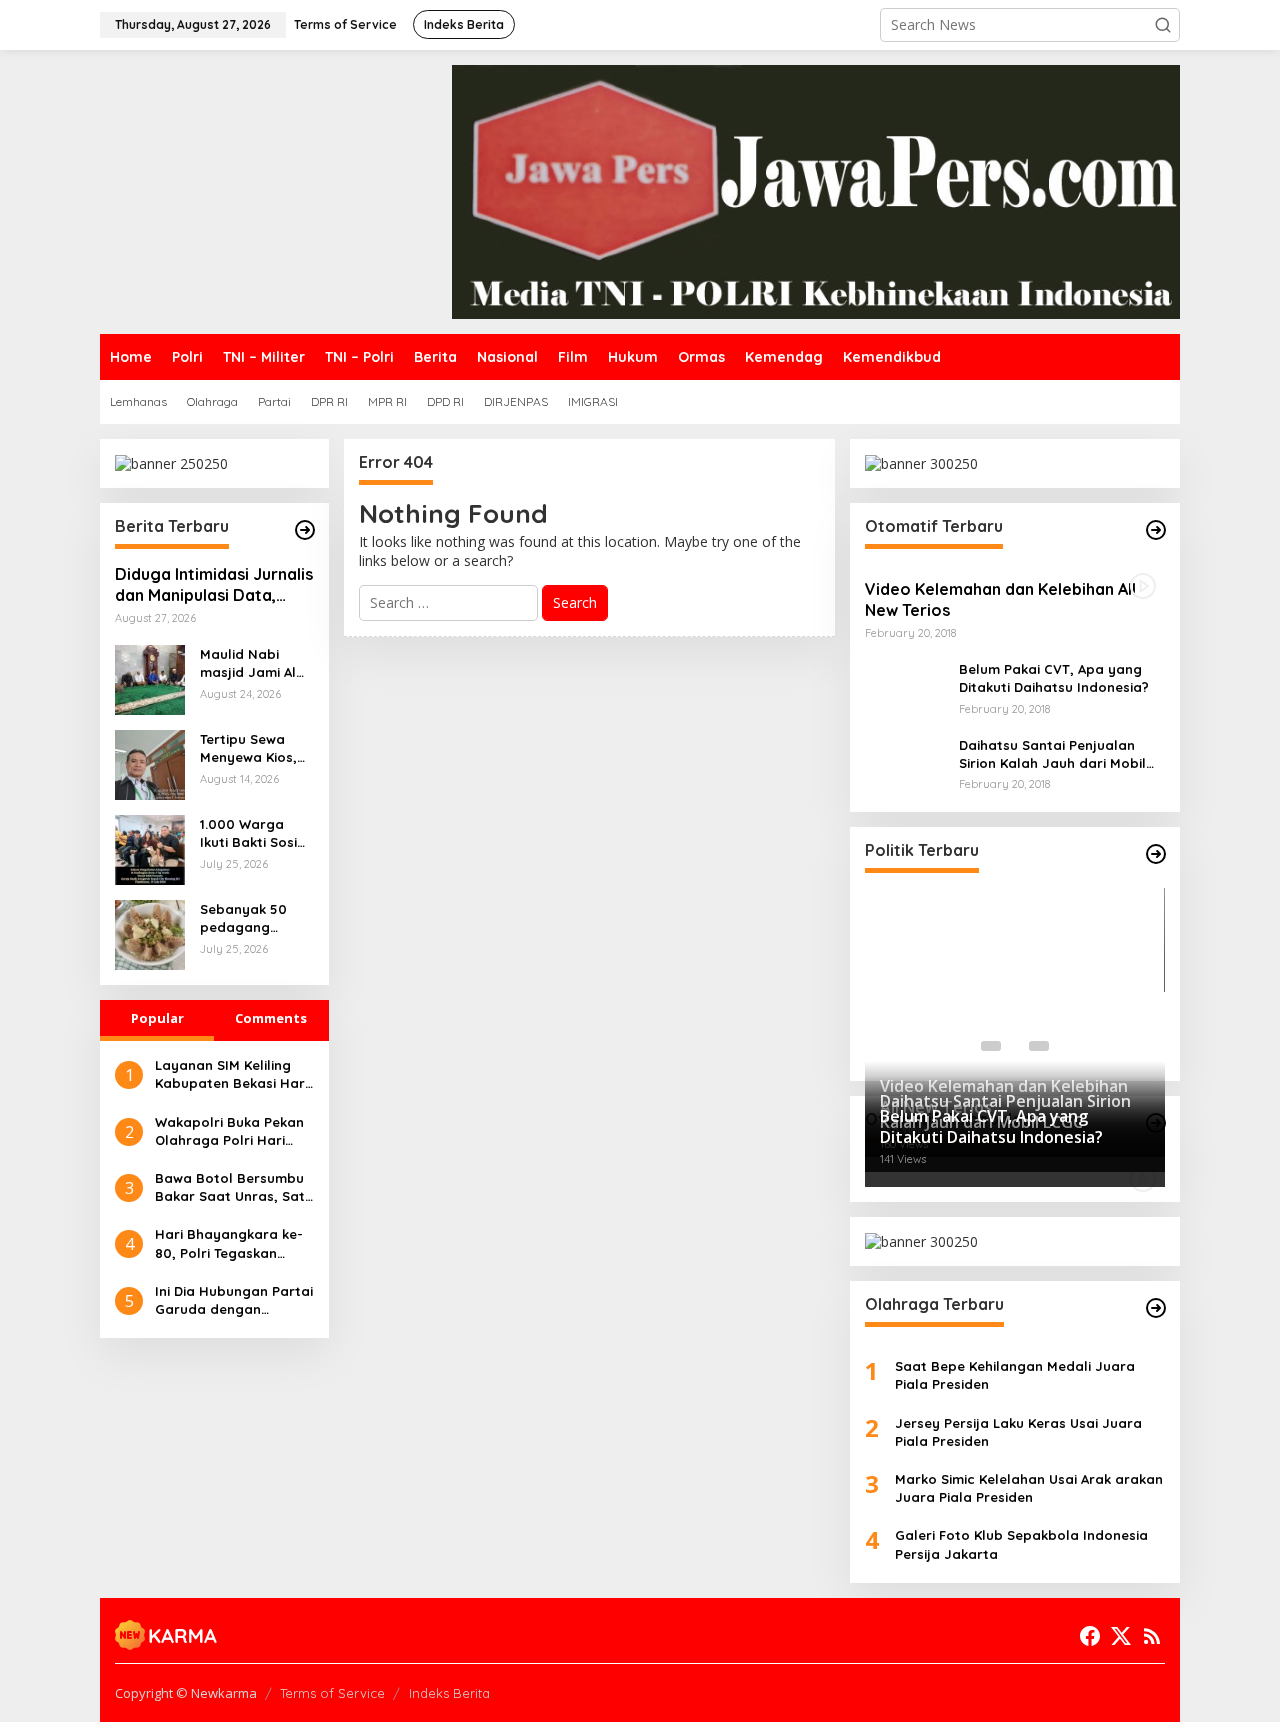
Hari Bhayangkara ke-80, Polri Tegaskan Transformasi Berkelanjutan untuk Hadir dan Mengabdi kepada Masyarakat (229, 1243)
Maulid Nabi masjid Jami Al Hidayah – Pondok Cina (248, 663)
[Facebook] (1090, 1636)
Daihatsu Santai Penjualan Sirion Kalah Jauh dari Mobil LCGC (1052, 754)
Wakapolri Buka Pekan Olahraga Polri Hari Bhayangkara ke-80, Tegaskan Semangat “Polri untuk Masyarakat (229, 1131)
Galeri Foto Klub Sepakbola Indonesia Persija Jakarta (1021, 1544)
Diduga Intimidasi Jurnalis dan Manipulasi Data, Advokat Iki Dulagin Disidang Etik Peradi (214, 585)
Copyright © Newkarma (186, 1693)
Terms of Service (332, 1693)
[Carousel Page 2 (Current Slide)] (1015, 1046)
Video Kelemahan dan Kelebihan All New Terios (1000, 599)
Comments (271, 1018)
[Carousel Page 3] (1039, 1046)
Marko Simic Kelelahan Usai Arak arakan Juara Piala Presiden (1029, 1488)
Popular (157, 1018)
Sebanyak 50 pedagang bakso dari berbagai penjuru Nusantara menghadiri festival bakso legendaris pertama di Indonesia (247, 918)
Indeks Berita (449, 1693)
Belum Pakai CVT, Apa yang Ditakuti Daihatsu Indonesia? (1054, 678)
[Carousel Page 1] (991, 1046)
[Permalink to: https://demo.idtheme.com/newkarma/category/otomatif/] (1156, 530)
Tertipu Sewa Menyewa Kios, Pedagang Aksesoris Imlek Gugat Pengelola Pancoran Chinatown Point (256, 748)
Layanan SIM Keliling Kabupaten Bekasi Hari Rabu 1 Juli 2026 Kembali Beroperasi (231, 1074)
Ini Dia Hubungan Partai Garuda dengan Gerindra (234, 1300)
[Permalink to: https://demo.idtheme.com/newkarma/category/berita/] (305, 530)
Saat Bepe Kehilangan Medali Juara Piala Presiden (1015, 1375)
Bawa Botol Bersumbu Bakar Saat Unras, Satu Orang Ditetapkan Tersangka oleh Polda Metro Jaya (234, 1187)
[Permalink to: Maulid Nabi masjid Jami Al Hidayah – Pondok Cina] (150, 678)
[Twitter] (1121, 1636)
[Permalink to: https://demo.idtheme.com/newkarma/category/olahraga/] (1156, 1308)
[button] (1163, 25)
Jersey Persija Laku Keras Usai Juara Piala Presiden (1018, 1432)
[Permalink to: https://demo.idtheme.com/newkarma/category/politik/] (1156, 854)
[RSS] (1152, 1636)
